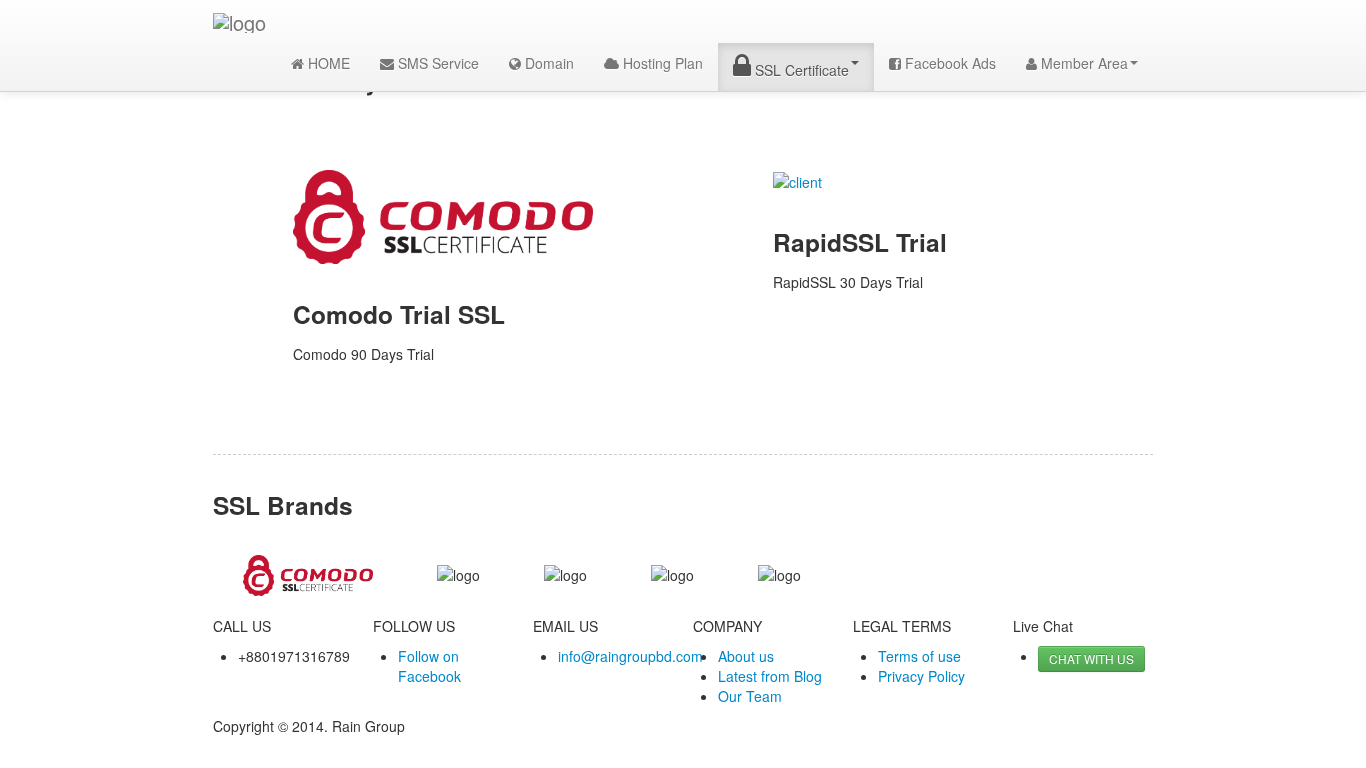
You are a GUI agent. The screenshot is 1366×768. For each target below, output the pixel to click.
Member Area (1082, 63)
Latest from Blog (770, 676)
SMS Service (436, 63)
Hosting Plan (661, 63)
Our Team (750, 696)
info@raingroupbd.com (630, 656)
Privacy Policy (921, 676)
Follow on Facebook (429, 666)
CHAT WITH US (1091, 658)
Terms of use (919, 656)
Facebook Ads (948, 63)
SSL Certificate (800, 70)
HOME (327, 63)
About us (746, 656)
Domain (547, 63)
